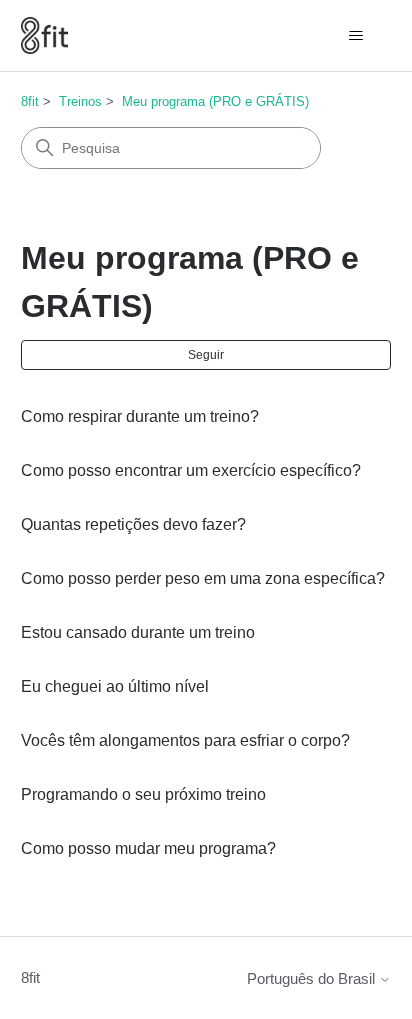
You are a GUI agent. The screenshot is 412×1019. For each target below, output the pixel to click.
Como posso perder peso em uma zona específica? (203, 578)
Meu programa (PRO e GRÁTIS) (215, 101)
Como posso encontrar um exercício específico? (191, 470)
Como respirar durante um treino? (140, 416)
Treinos (80, 101)
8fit (30, 101)
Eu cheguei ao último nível (115, 686)
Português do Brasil (313, 978)
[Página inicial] (44, 35)
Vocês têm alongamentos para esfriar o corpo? (185, 740)
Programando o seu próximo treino (143, 794)
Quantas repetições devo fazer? (133, 524)
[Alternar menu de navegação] (355, 36)
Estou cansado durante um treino (138, 632)
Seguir (206, 355)
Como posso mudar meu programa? (148, 848)
